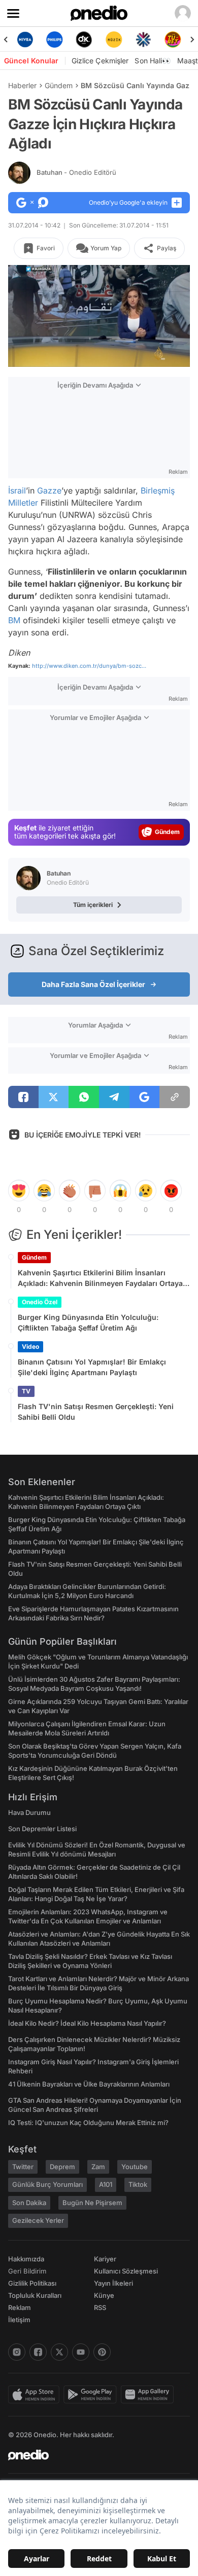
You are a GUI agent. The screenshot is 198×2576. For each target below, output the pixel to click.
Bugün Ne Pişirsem (92, 2203)
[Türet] (173, 40)
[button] (162, 354)
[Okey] (84, 40)
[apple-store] (36, 2395)
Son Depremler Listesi (42, 1829)
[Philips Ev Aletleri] (54, 40)
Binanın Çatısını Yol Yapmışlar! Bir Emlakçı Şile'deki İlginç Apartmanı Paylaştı (92, 1367)
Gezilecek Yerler (38, 2220)
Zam (98, 2167)
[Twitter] (59, 2352)
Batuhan (76, 172)
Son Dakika (29, 2203)
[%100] (114, 40)
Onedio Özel (40, 1302)
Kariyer (105, 2259)
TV (26, 1391)
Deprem (62, 2167)
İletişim (19, 2320)
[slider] (99, 343)
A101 (106, 2184)
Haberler (22, 85)
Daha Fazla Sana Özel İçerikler (93, 984)
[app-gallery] (149, 2395)
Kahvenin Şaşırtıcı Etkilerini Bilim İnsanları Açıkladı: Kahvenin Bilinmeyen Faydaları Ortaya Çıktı (100, 1278)
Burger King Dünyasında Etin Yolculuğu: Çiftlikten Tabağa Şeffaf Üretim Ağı (88, 1322)
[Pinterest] (102, 2352)
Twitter (23, 2167)
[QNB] (143, 40)
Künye (104, 2295)
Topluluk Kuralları (35, 2295)
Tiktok (138, 2184)
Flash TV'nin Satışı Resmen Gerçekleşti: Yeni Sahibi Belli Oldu (96, 1412)
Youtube (135, 2167)
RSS (100, 2307)
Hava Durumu (29, 1812)
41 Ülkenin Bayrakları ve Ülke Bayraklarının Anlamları (89, 2084)
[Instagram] (17, 2352)
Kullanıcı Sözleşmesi (126, 2271)
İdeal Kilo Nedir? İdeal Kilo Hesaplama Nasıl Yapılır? (87, 2023)
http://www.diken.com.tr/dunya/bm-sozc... (89, 666)
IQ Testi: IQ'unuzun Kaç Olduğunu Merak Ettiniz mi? (88, 2123)
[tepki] (19, 1191)
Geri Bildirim (27, 2271)
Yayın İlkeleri (113, 2283)
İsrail (17, 490)
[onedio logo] (93, 2455)
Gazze (49, 490)
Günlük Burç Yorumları (47, 2184)
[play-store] (92, 2395)
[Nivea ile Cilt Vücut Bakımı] (25, 40)
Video (30, 1347)
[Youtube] (81, 2352)
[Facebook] (38, 2352)
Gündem (59, 85)
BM (14, 620)
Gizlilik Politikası (32, 2283)
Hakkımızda (26, 2259)
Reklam (20, 2307)
